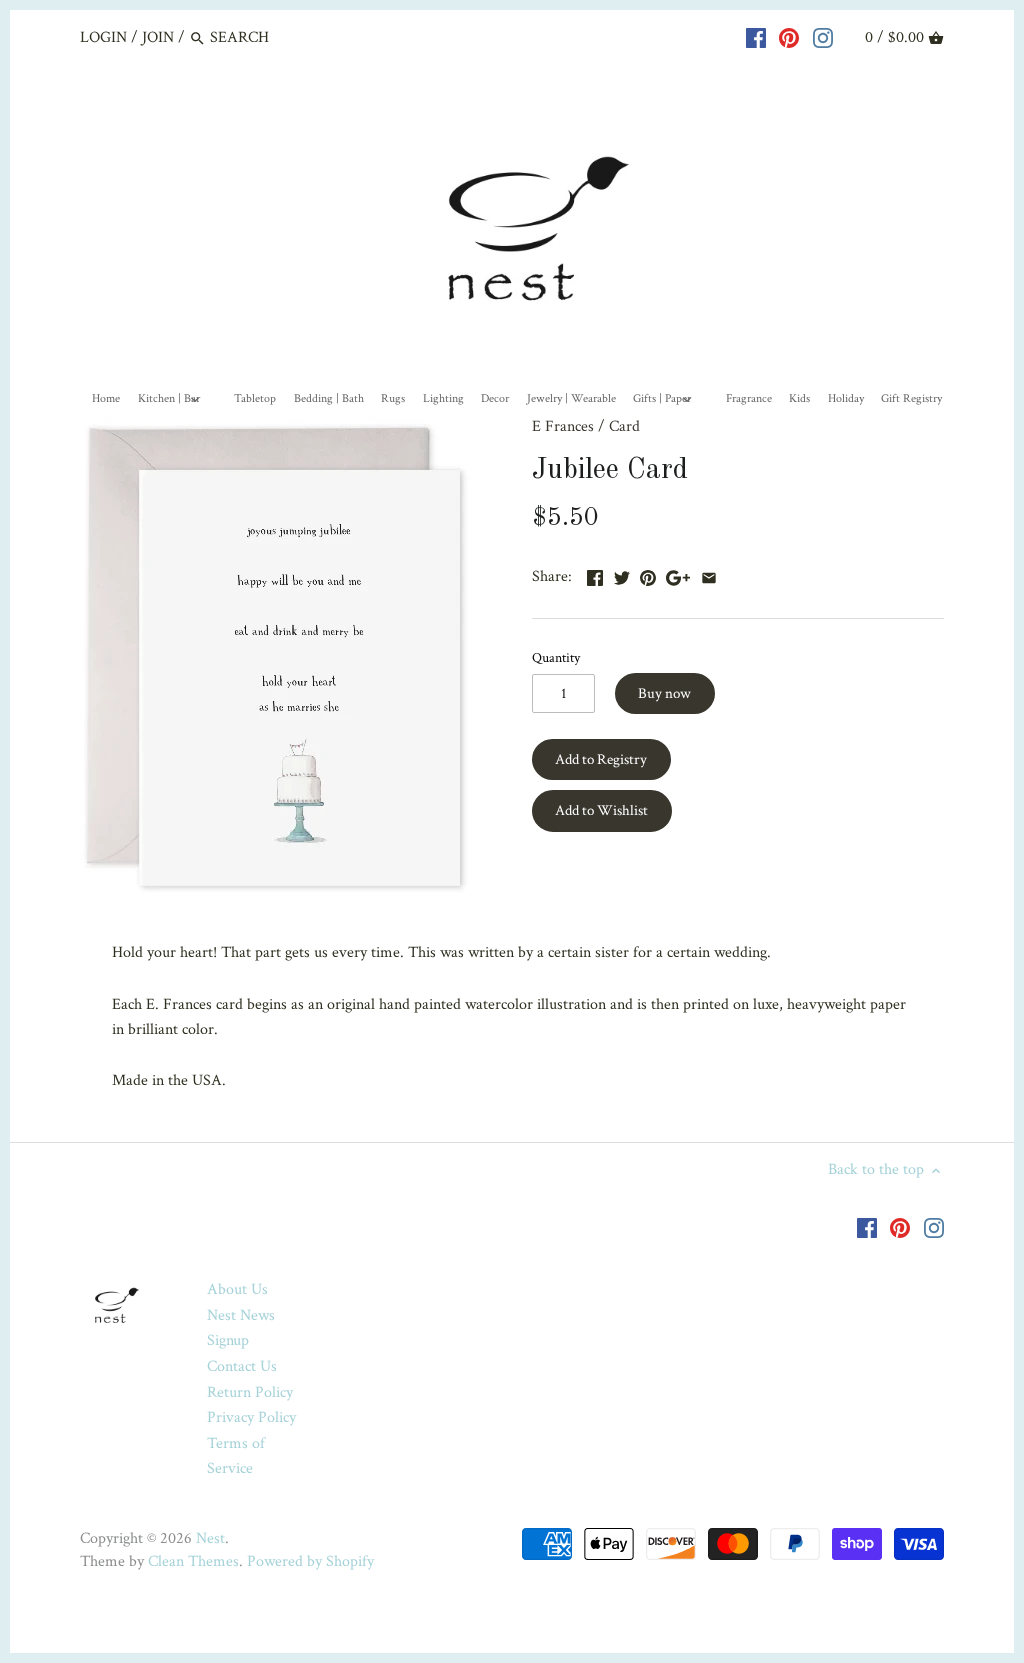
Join (158, 37)
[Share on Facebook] (595, 574)
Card (624, 426)
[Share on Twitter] (622, 574)
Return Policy (250, 1392)
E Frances (563, 426)
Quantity (556, 657)
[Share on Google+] (678, 574)
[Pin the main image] (648, 574)
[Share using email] (709, 574)
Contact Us (242, 1366)
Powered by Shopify (310, 1561)
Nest (210, 1538)
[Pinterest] (789, 37)
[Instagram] (823, 37)
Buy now (664, 693)
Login (103, 37)
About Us (237, 1289)
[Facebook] (756, 37)
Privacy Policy (251, 1417)
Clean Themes (193, 1561)
